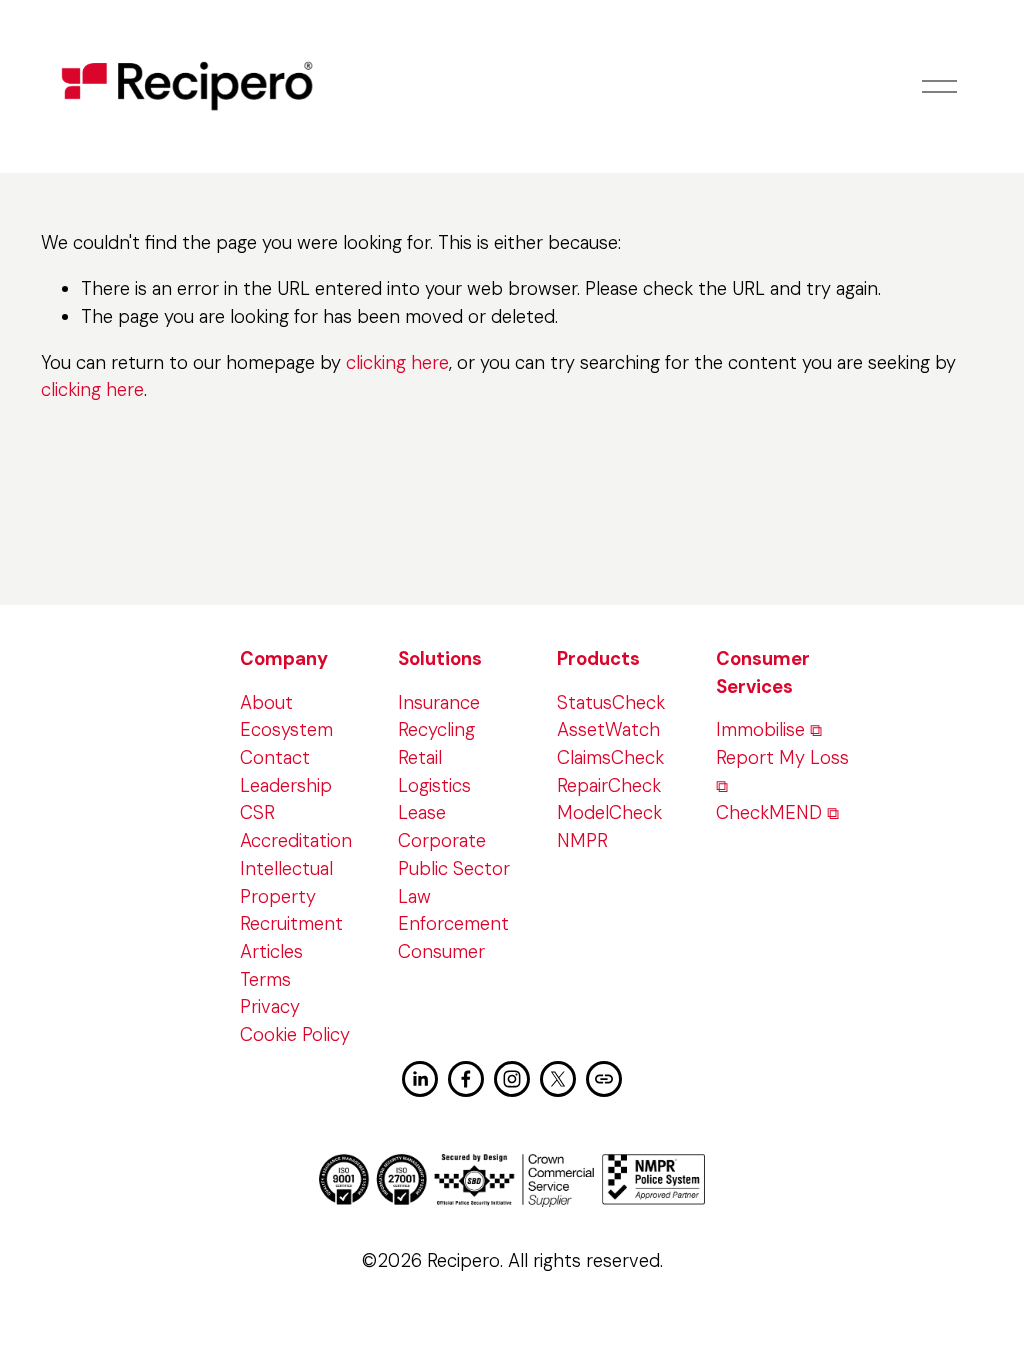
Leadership (286, 786)
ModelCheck (609, 813)
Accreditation (296, 841)
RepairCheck (609, 786)
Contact (275, 758)
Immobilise (760, 730)
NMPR (582, 841)
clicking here (397, 363)
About (266, 703)
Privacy (270, 1007)
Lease (422, 813)
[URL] (604, 1079)
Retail (420, 758)
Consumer (441, 952)
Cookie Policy (295, 1035)
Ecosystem (286, 730)
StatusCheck (611, 703)
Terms (265, 980)
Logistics (434, 786)
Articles (271, 952)
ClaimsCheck (610, 758)
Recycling (436, 730)
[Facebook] (466, 1079)
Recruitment (291, 924)
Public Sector (454, 869)
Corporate (442, 841)
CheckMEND (769, 813)
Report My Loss (782, 758)
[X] (558, 1079)
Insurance (439, 703)
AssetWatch (608, 730)
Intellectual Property (286, 883)
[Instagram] (512, 1079)
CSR (257, 813)
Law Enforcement (453, 911)
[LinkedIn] (420, 1079)
